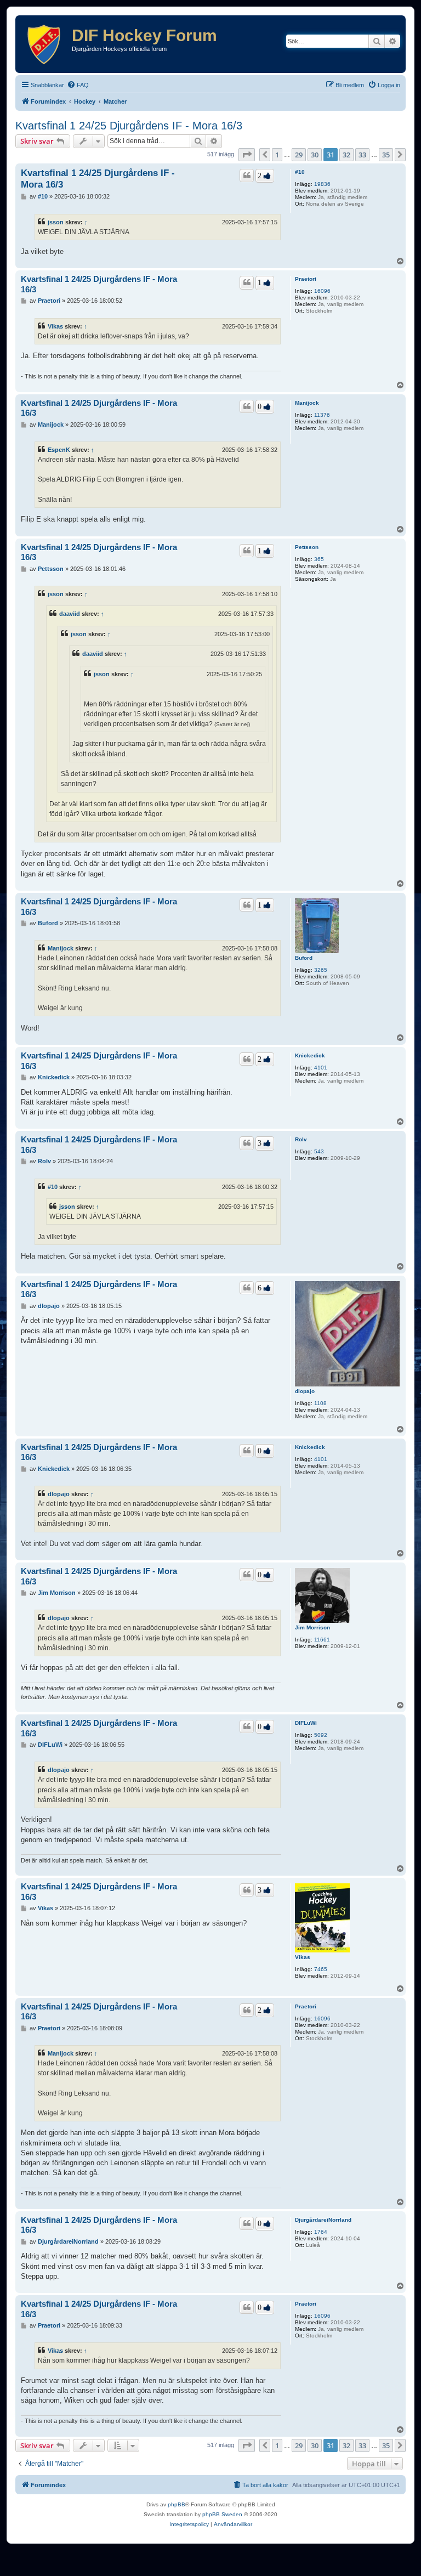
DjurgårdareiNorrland (323, 2220)
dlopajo (305, 1391)
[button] (247, 155)
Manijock (307, 403)
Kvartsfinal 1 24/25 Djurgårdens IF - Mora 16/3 (129, 126)
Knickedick (310, 1055)
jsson (56, 222)
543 (319, 1151)
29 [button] (299, 155)
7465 (321, 1969)
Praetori (306, 279)
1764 (321, 2232)
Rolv (301, 1139)
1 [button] (277, 155)
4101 (321, 1068)
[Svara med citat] (247, 175)
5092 (321, 1735)
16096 (322, 291)
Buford (304, 958)
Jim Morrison (312, 1627)
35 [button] (386, 155)
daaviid (70, 614)
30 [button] (315, 155)
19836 (322, 184)
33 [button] (362, 155)
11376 (322, 415)
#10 (300, 172)
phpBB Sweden (222, 2514)
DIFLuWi (306, 1723)
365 (319, 559)
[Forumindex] (45, 44)
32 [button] (346, 155)
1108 (320, 1403)
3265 (321, 970)
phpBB (177, 2504)
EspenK (59, 450)
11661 (322, 1640)
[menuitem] (78, 85)
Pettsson (307, 547)
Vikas (55, 326)
